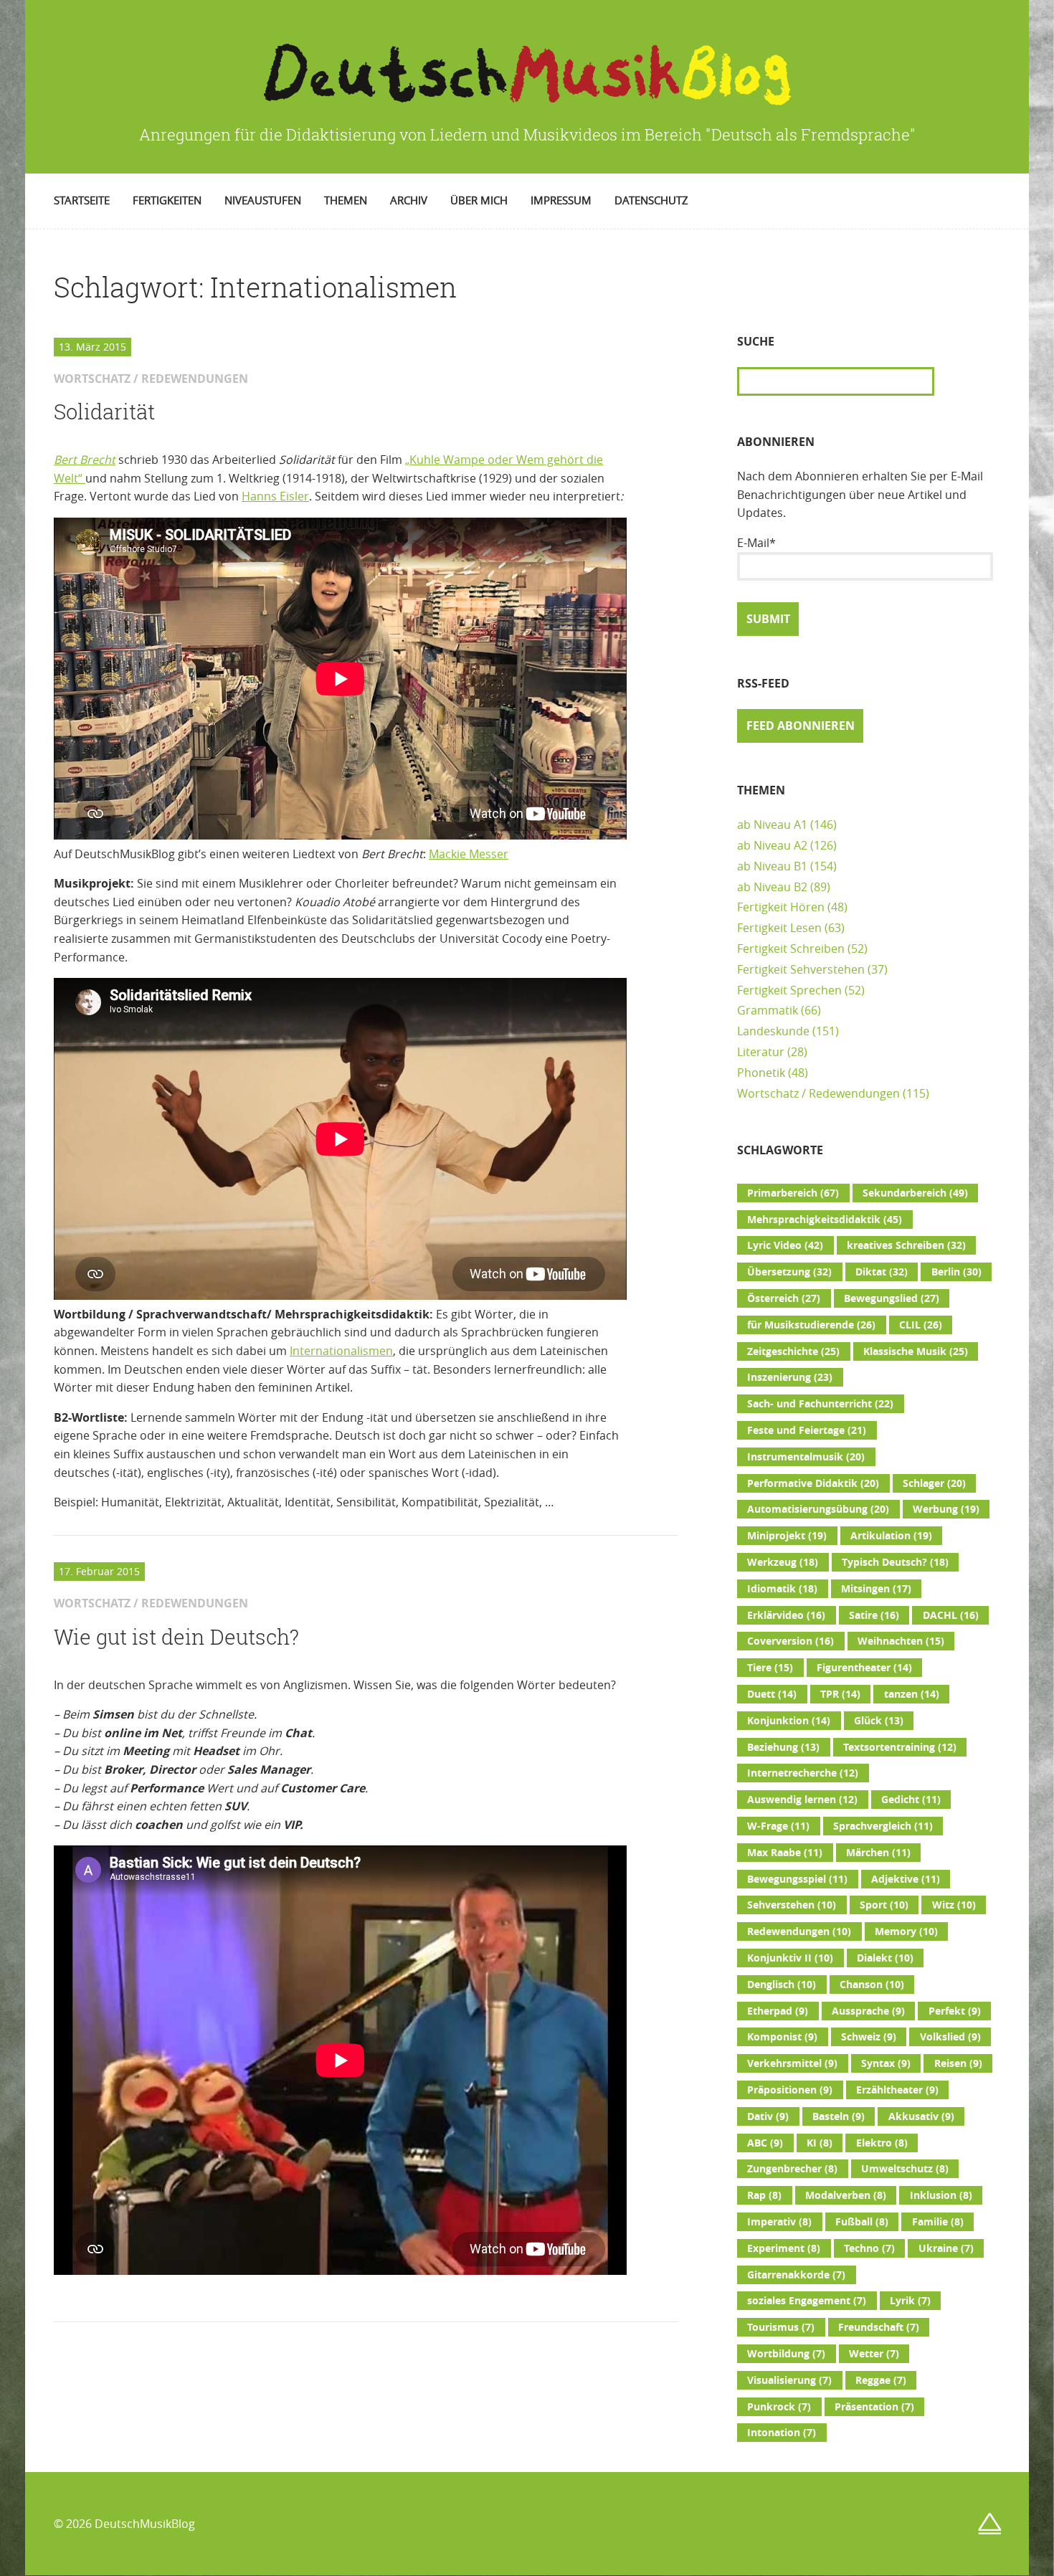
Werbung (946, 1509)
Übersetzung (789, 1272)
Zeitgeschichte (793, 1351)
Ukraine (946, 2248)
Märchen (878, 1853)
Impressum (561, 200)
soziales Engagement (807, 2301)
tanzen (912, 1694)
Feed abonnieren (801, 726)
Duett (772, 1694)
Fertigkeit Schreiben (791, 949)
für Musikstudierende (811, 1325)
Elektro (882, 2143)
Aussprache (868, 2011)
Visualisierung (789, 2380)
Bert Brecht (85, 460)
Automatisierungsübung (818, 1509)
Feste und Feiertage (807, 1430)
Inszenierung (790, 1377)
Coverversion (790, 1641)
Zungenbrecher (792, 2169)
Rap (764, 2195)
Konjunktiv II (790, 1958)
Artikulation (891, 1536)
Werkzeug (783, 1562)
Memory (906, 1931)
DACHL (951, 1615)
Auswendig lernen (802, 1800)
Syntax (886, 2063)
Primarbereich (793, 1193)
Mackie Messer (469, 854)
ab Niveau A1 (772, 824)
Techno (869, 2248)
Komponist (782, 2037)
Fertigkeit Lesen (779, 928)
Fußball (862, 2222)
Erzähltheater (897, 2090)
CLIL (921, 1325)
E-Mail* (756, 543)
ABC (765, 2143)
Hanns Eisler (275, 496)
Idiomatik (782, 1589)
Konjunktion (789, 1721)
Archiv (409, 200)
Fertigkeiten (167, 200)
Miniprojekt (787, 1536)
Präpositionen (790, 2090)
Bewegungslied (892, 1298)
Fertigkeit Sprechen (789, 990)
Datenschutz (651, 200)
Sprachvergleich (883, 1826)
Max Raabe (785, 1853)
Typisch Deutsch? (895, 1562)
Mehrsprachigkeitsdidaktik (825, 1220)
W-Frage (778, 1826)
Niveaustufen (263, 200)
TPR (840, 1694)
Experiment (784, 2248)
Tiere (770, 1668)
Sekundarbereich (915, 1193)
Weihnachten (901, 1641)
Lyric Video (785, 1245)
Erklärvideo (786, 1615)
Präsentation (874, 2407)
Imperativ (779, 2222)
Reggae (881, 2380)
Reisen (958, 2063)
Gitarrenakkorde (796, 2275)
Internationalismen (341, 1351)
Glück (879, 1721)
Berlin (956, 1272)
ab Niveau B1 (772, 866)
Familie (938, 2222)
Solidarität (104, 412)
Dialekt (885, 1958)
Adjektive (906, 1879)
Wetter (874, 2354)
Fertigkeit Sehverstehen (801, 969)
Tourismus (781, 2327)
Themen (346, 200)
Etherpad (778, 2011)
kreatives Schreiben (906, 1245)
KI (820, 2143)
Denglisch (782, 1985)
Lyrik (910, 2301)
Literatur (761, 1052)
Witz (954, 1905)
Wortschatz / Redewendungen (818, 1093)
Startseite (82, 200)
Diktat (882, 1272)
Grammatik (768, 1010)
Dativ (768, 2116)
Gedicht (911, 1800)
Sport (884, 1905)
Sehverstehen (792, 1905)
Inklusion (941, 2195)
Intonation (782, 2433)
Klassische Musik (916, 1351)
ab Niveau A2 (772, 845)
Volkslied (950, 2037)
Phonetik (761, 1073)
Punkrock (779, 2407)
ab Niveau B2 (772, 887)
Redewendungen (799, 1931)
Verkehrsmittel (792, 2063)
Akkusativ (921, 2116)
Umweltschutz (905, 2169)
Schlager (934, 1483)
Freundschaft (879, 2327)
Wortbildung (786, 2354)
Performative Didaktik (813, 1483)
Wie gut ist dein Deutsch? (176, 1637)
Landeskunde (773, 1031)
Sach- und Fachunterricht (820, 1404)
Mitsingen (876, 1589)
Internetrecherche (803, 1773)
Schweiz (869, 2037)
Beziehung (783, 1747)
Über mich (479, 200)
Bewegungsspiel (797, 1879)
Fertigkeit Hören (781, 907)
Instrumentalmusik (806, 1457)
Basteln (839, 2116)
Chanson (872, 1985)
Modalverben (846, 2195)
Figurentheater (864, 1668)
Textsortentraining (900, 1747)
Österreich (784, 1298)
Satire (874, 1615)
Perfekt (955, 2011)
